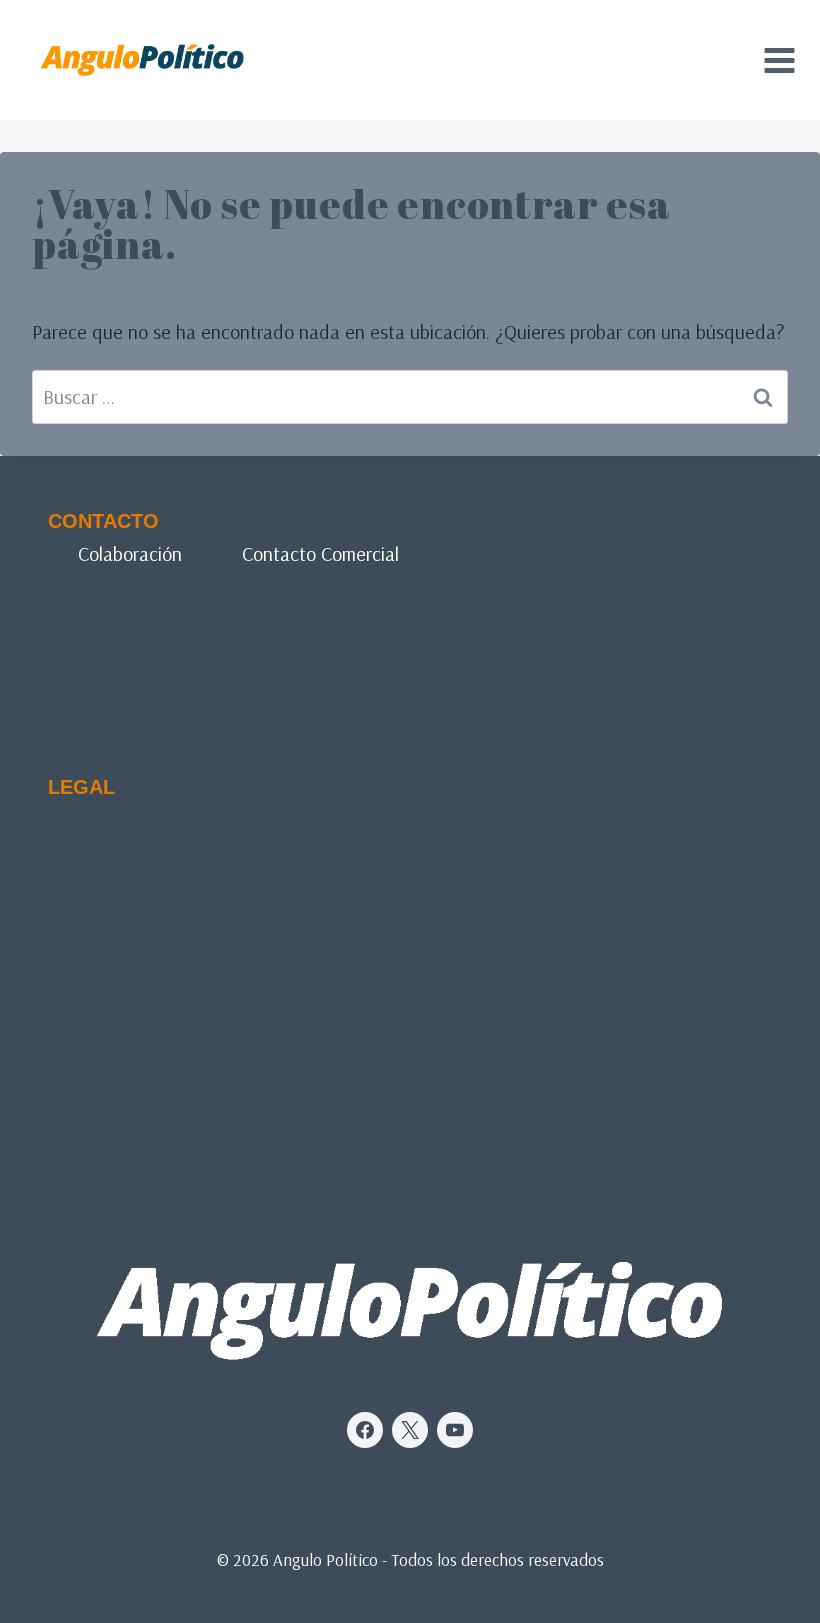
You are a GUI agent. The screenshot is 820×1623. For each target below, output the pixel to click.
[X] (410, 1430)
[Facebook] (365, 1430)
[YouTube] (455, 1430)
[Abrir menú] (779, 60)
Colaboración (130, 553)
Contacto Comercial (320, 553)
